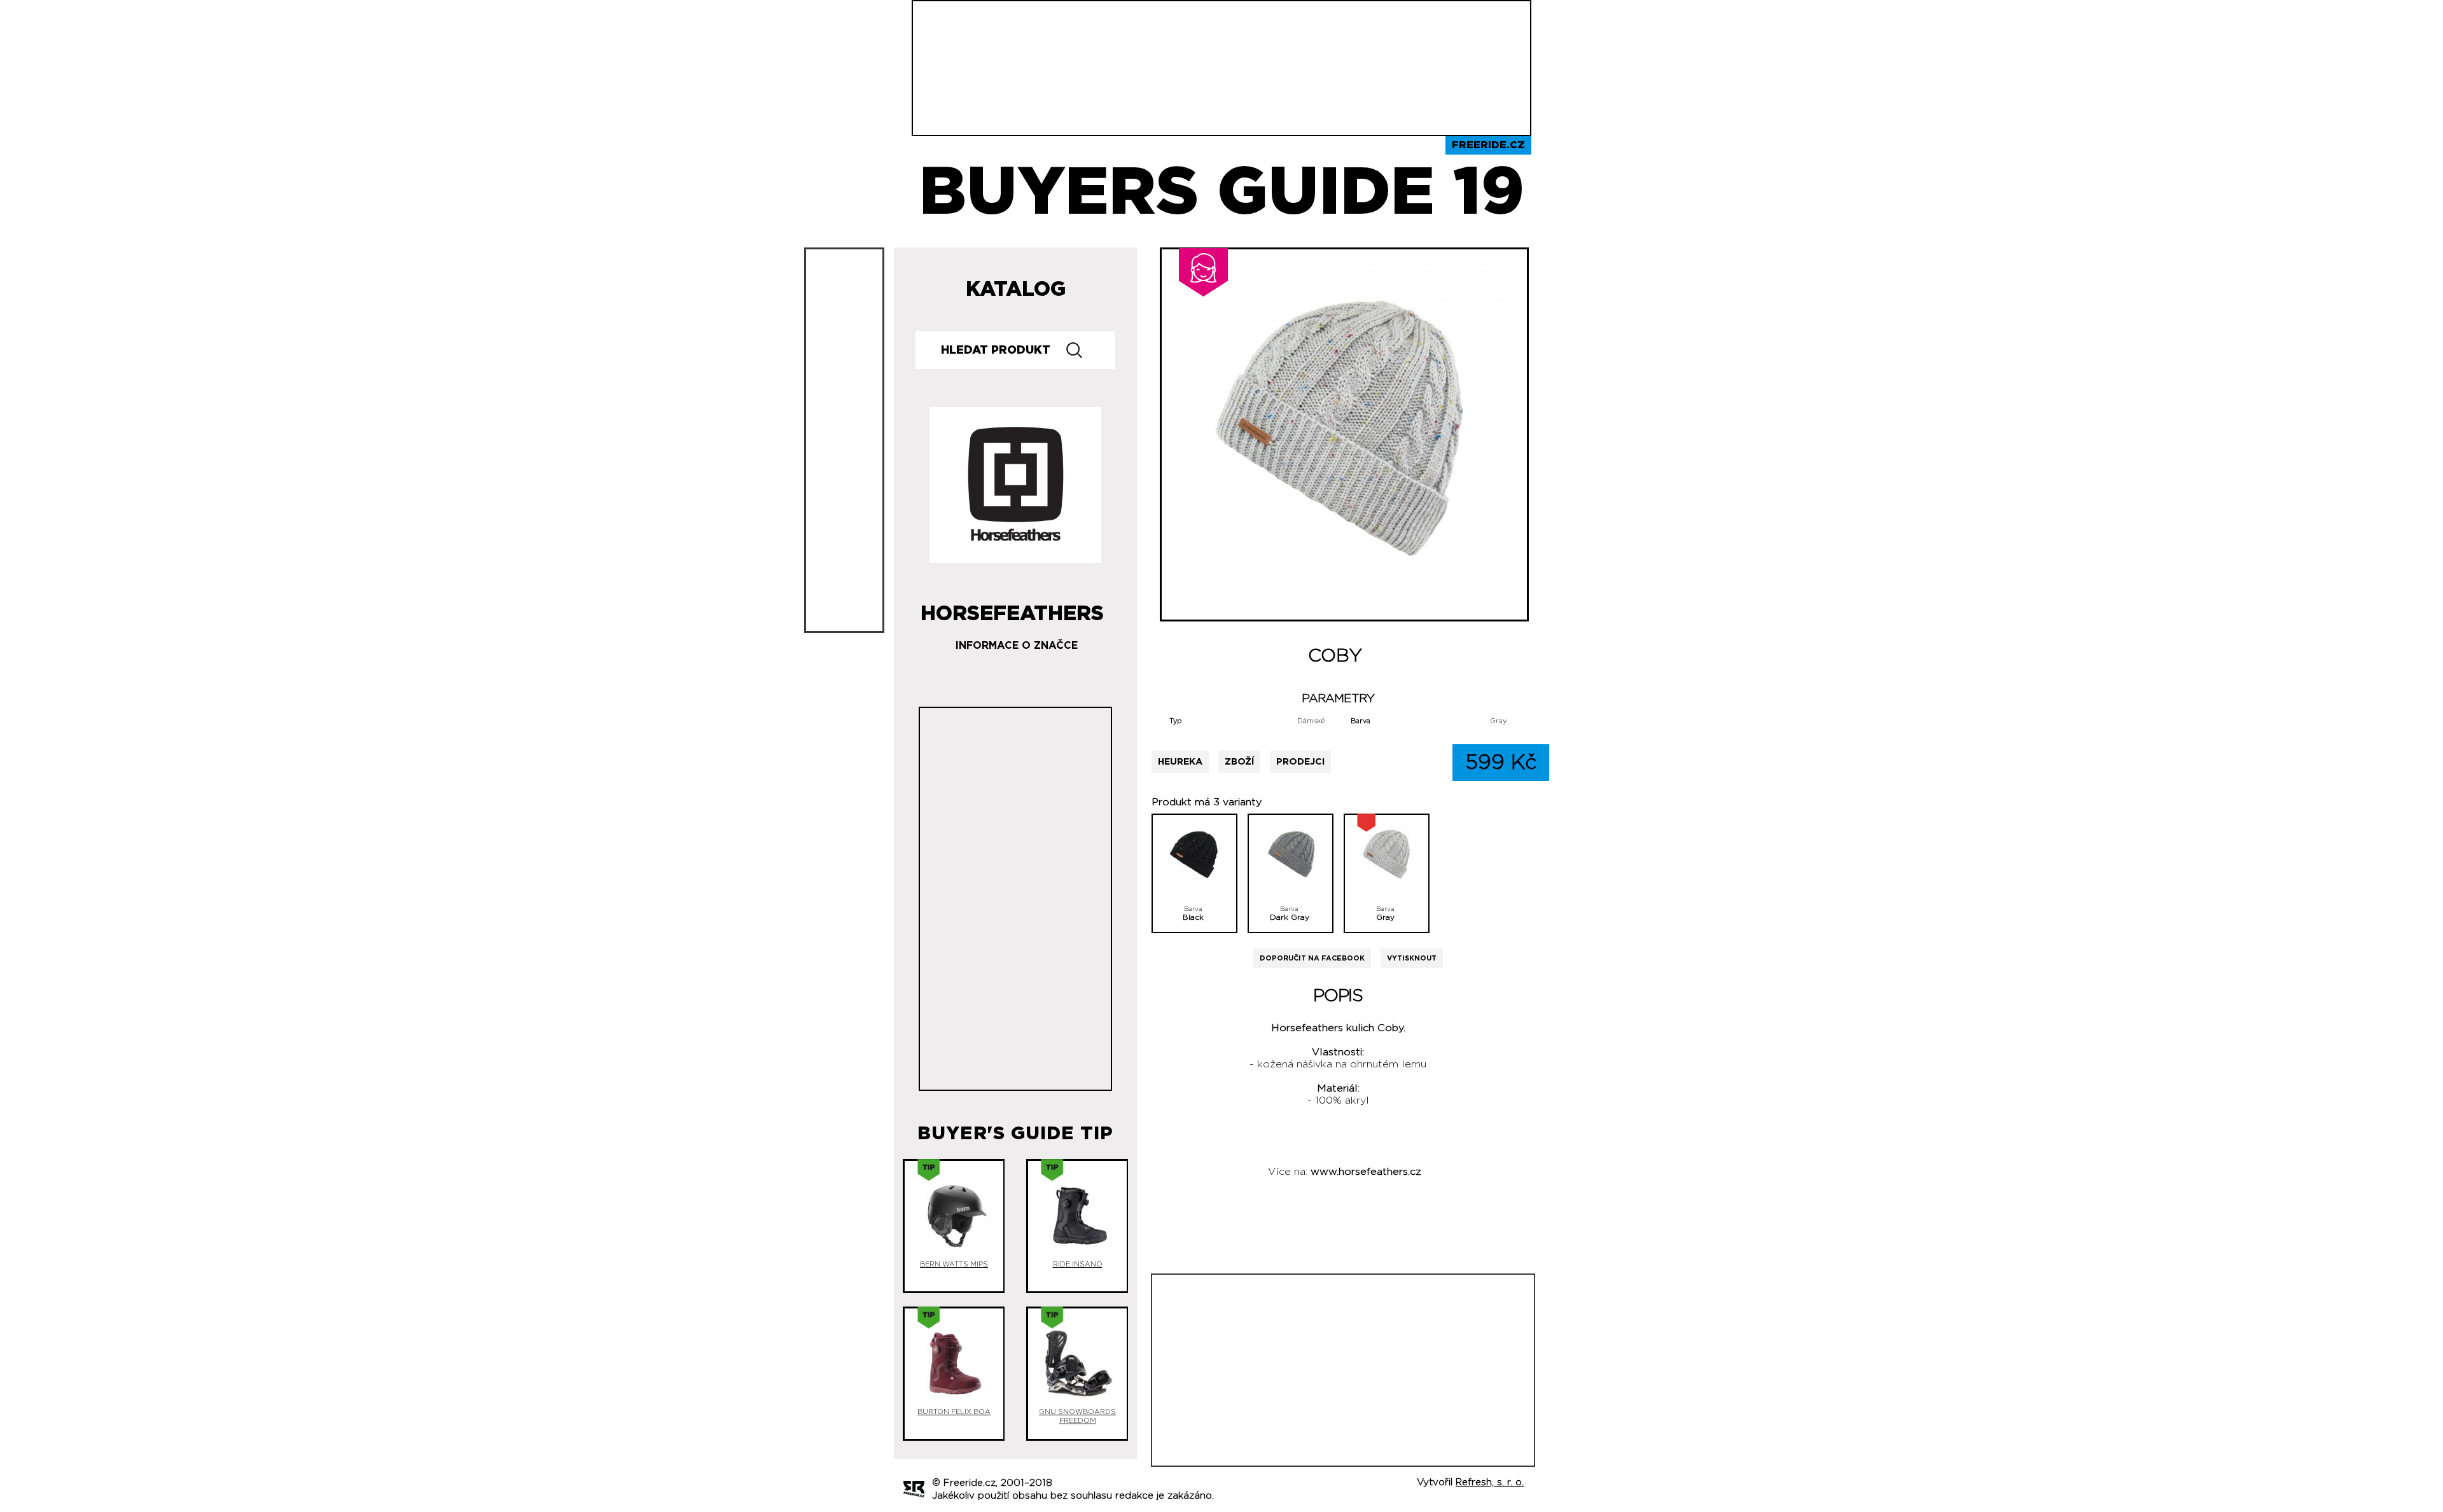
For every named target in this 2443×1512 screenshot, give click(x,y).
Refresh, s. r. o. (1490, 1482)
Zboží (1239, 762)
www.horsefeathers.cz (1366, 1172)
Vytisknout (1412, 958)
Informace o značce (1017, 646)
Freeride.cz (1488, 145)
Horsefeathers (1012, 609)
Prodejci (1300, 762)
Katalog (1016, 289)
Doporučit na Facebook (1312, 958)
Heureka (1180, 762)
